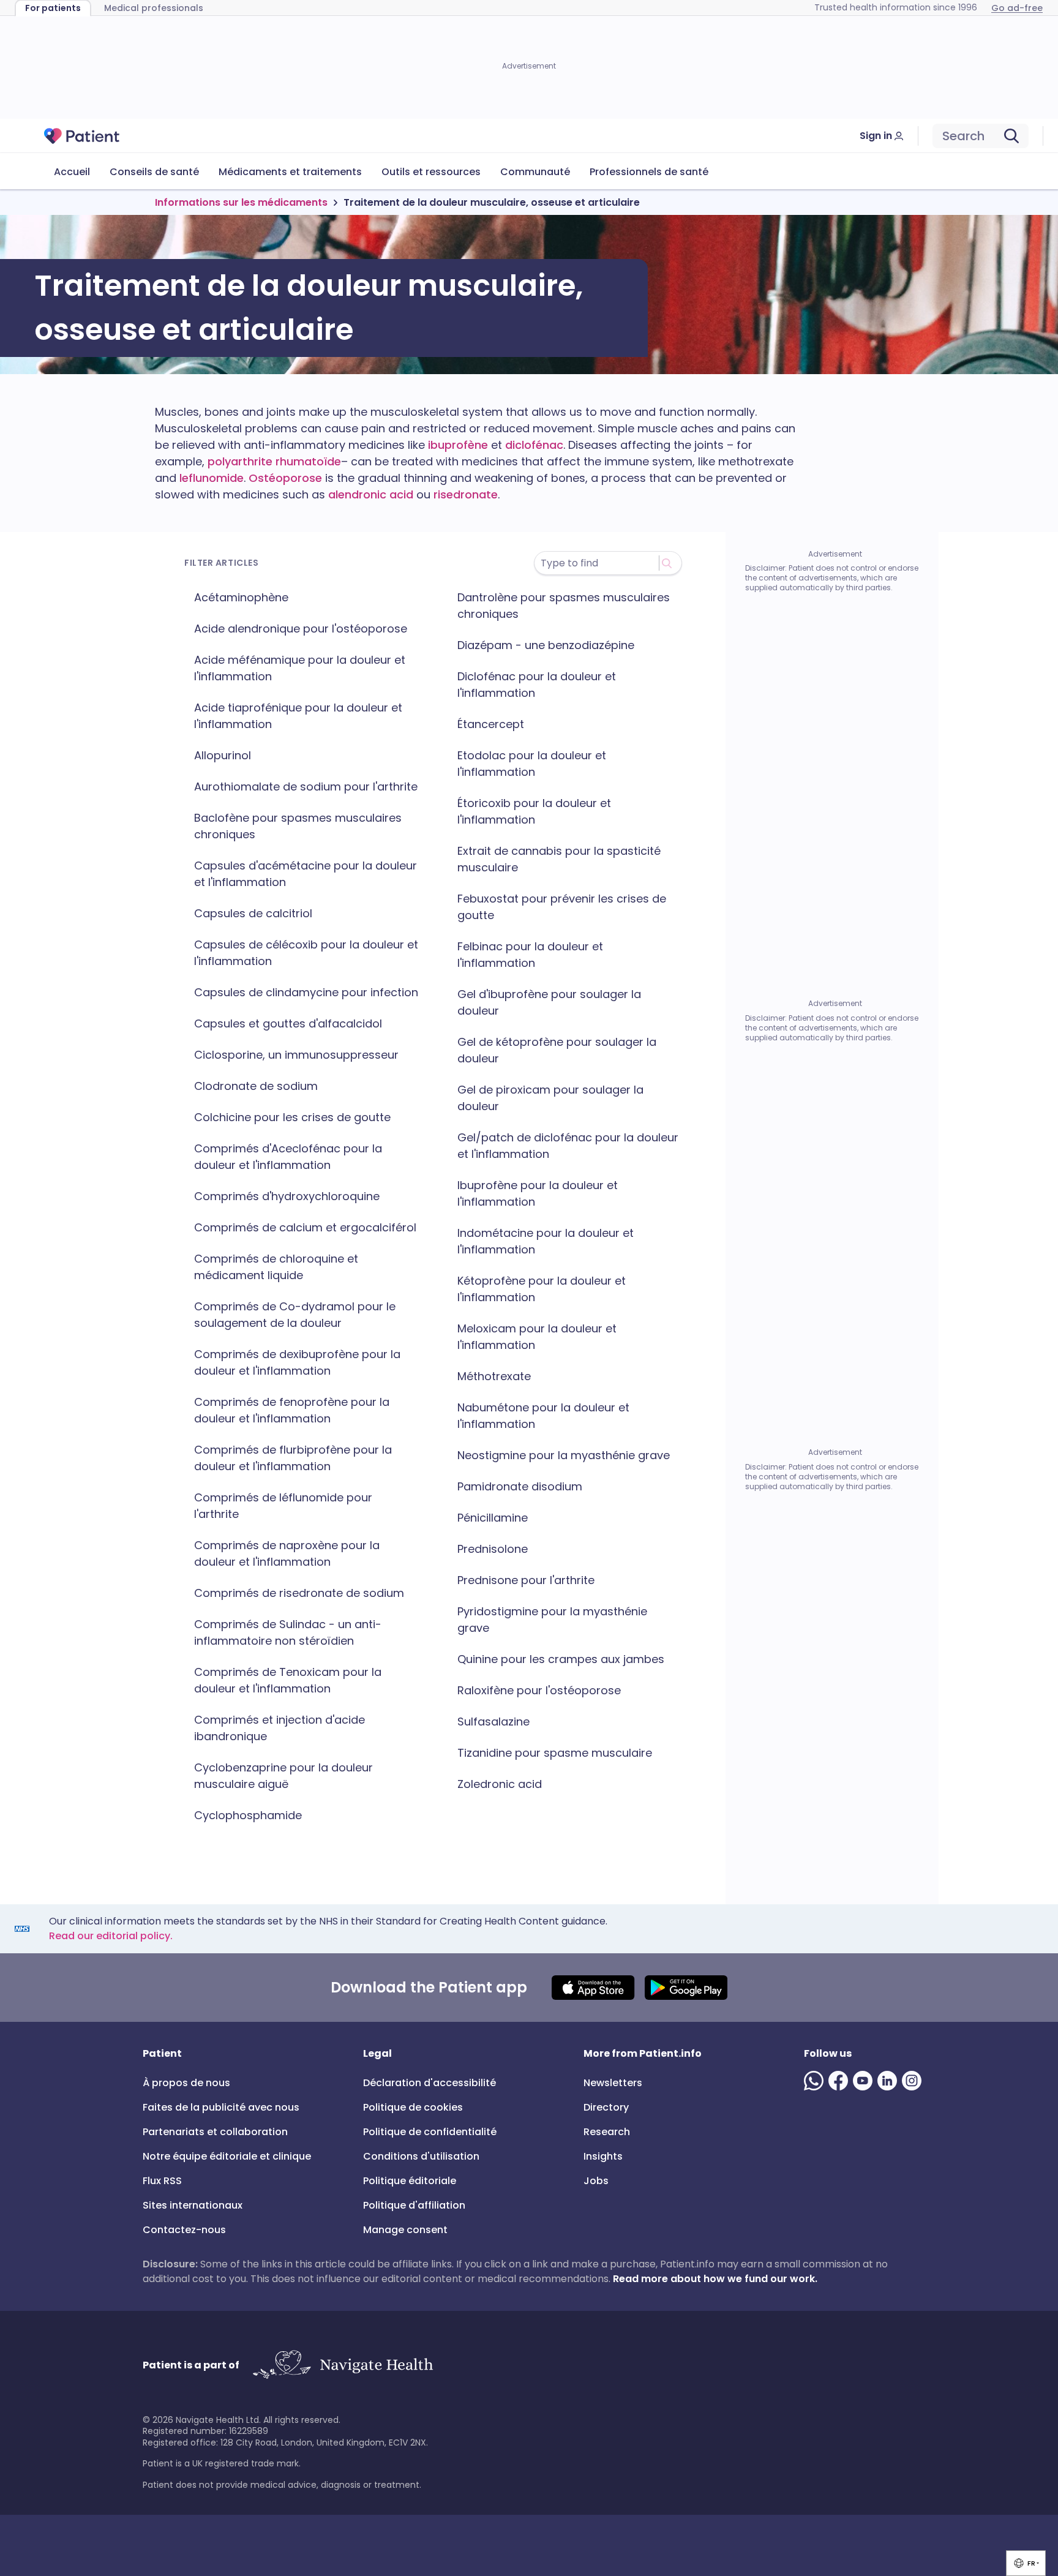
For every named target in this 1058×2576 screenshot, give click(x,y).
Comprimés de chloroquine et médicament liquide (276, 1267)
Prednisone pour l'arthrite (526, 1580)
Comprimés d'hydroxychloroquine (287, 1196)
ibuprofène (458, 445)
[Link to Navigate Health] (343, 2365)
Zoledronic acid (500, 1784)
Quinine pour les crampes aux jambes (561, 1659)
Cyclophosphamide (248, 1815)
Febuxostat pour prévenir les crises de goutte (562, 907)
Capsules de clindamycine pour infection (306, 992)
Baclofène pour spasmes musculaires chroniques (298, 826)
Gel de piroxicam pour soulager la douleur (550, 1098)
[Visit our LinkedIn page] (890, 2081)
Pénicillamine (493, 1518)
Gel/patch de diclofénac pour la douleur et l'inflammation (568, 1146)
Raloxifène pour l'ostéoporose (539, 1690)
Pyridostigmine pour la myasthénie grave (552, 1620)
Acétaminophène (241, 597)
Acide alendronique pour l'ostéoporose (301, 629)
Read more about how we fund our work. (715, 2279)
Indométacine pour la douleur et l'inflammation (546, 1241)
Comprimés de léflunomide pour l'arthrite (283, 1506)
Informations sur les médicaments (241, 202)
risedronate (466, 494)
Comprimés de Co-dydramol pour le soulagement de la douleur (295, 1315)
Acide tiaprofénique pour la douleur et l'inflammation (298, 716)
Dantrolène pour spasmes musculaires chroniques (564, 606)
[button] (1026, 2563)
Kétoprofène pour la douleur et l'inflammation (542, 1289)
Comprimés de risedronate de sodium (299, 1593)
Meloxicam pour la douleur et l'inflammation (537, 1337)
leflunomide (212, 478)
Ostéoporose (285, 478)
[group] (1026, 2563)
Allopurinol (223, 755)
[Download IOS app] (593, 1988)
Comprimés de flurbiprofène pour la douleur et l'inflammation (293, 1458)
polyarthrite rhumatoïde (274, 461)
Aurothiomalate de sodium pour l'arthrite (306, 787)
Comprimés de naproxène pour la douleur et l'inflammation (287, 1553)
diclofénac (534, 445)
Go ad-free (1017, 8)
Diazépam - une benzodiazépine (546, 645)
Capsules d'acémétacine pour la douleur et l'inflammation (306, 874)
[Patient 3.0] (82, 136)
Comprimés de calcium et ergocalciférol (305, 1227)
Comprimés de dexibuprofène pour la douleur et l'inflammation (297, 1362)
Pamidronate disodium (520, 1486)
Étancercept (491, 724)
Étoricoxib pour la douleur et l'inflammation (534, 811)
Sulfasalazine (493, 1722)
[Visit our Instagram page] (914, 2081)
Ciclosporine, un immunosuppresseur (296, 1055)
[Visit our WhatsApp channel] (816, 2081)
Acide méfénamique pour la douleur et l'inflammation (300, 668)
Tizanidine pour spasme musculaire (555, 1753)
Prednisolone (493, 1549)
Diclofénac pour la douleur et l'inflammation (537, 685)
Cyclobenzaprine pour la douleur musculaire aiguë (283, 1776)
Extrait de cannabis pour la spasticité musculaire (559, 859)
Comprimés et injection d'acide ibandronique (280, 1728)
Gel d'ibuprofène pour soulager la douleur (549, 1002)
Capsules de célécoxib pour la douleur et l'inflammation (306, 953)
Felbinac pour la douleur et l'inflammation (530, 955)
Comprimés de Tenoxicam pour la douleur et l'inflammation (288, 1680)
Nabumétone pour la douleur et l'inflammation (543, 1416)
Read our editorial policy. (111, 1936)
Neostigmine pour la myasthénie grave (564, 1455)
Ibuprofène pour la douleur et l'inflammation (538, 1193)
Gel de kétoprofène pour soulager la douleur (557, 1050)
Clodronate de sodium (256, 1086)
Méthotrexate (494, 1376)
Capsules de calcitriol (253, 913)
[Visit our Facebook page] (841, 2081)
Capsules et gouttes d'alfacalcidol (288, 1023)
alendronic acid (371, 494)
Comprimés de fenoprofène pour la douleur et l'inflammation (292, 1410)
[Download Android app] (686, 1988)
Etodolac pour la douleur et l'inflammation (532, 764)
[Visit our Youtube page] (865, 2081)
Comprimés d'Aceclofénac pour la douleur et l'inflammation (288, 1157)
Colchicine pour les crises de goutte (292, 1117)
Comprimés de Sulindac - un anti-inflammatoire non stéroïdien (288, 1632)
